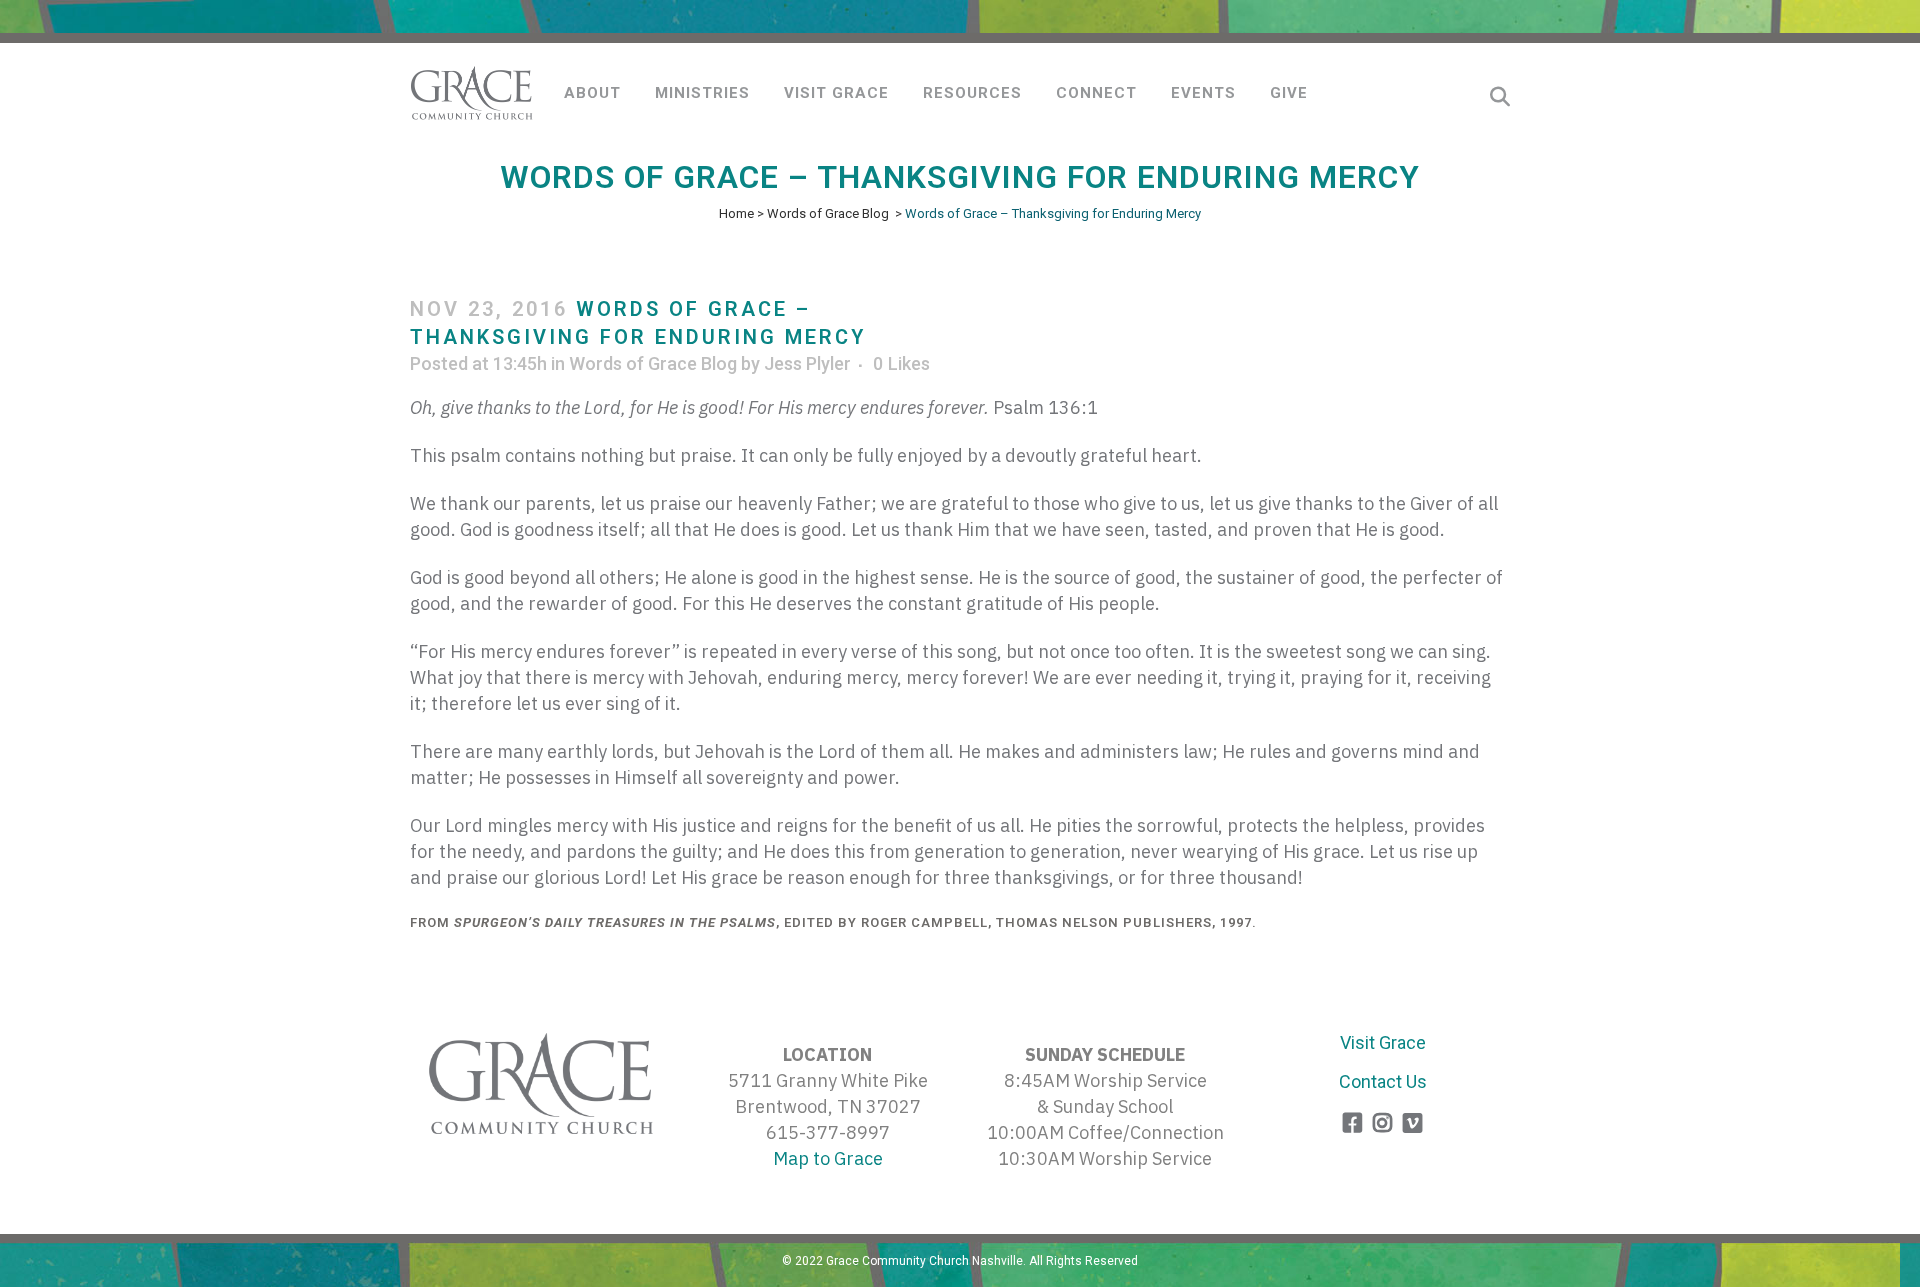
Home (736, 213)
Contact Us (1383, 1081)
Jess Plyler (807, 363)
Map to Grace (828, 1158)
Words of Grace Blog (828, 213)
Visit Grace (1383, 1042)
